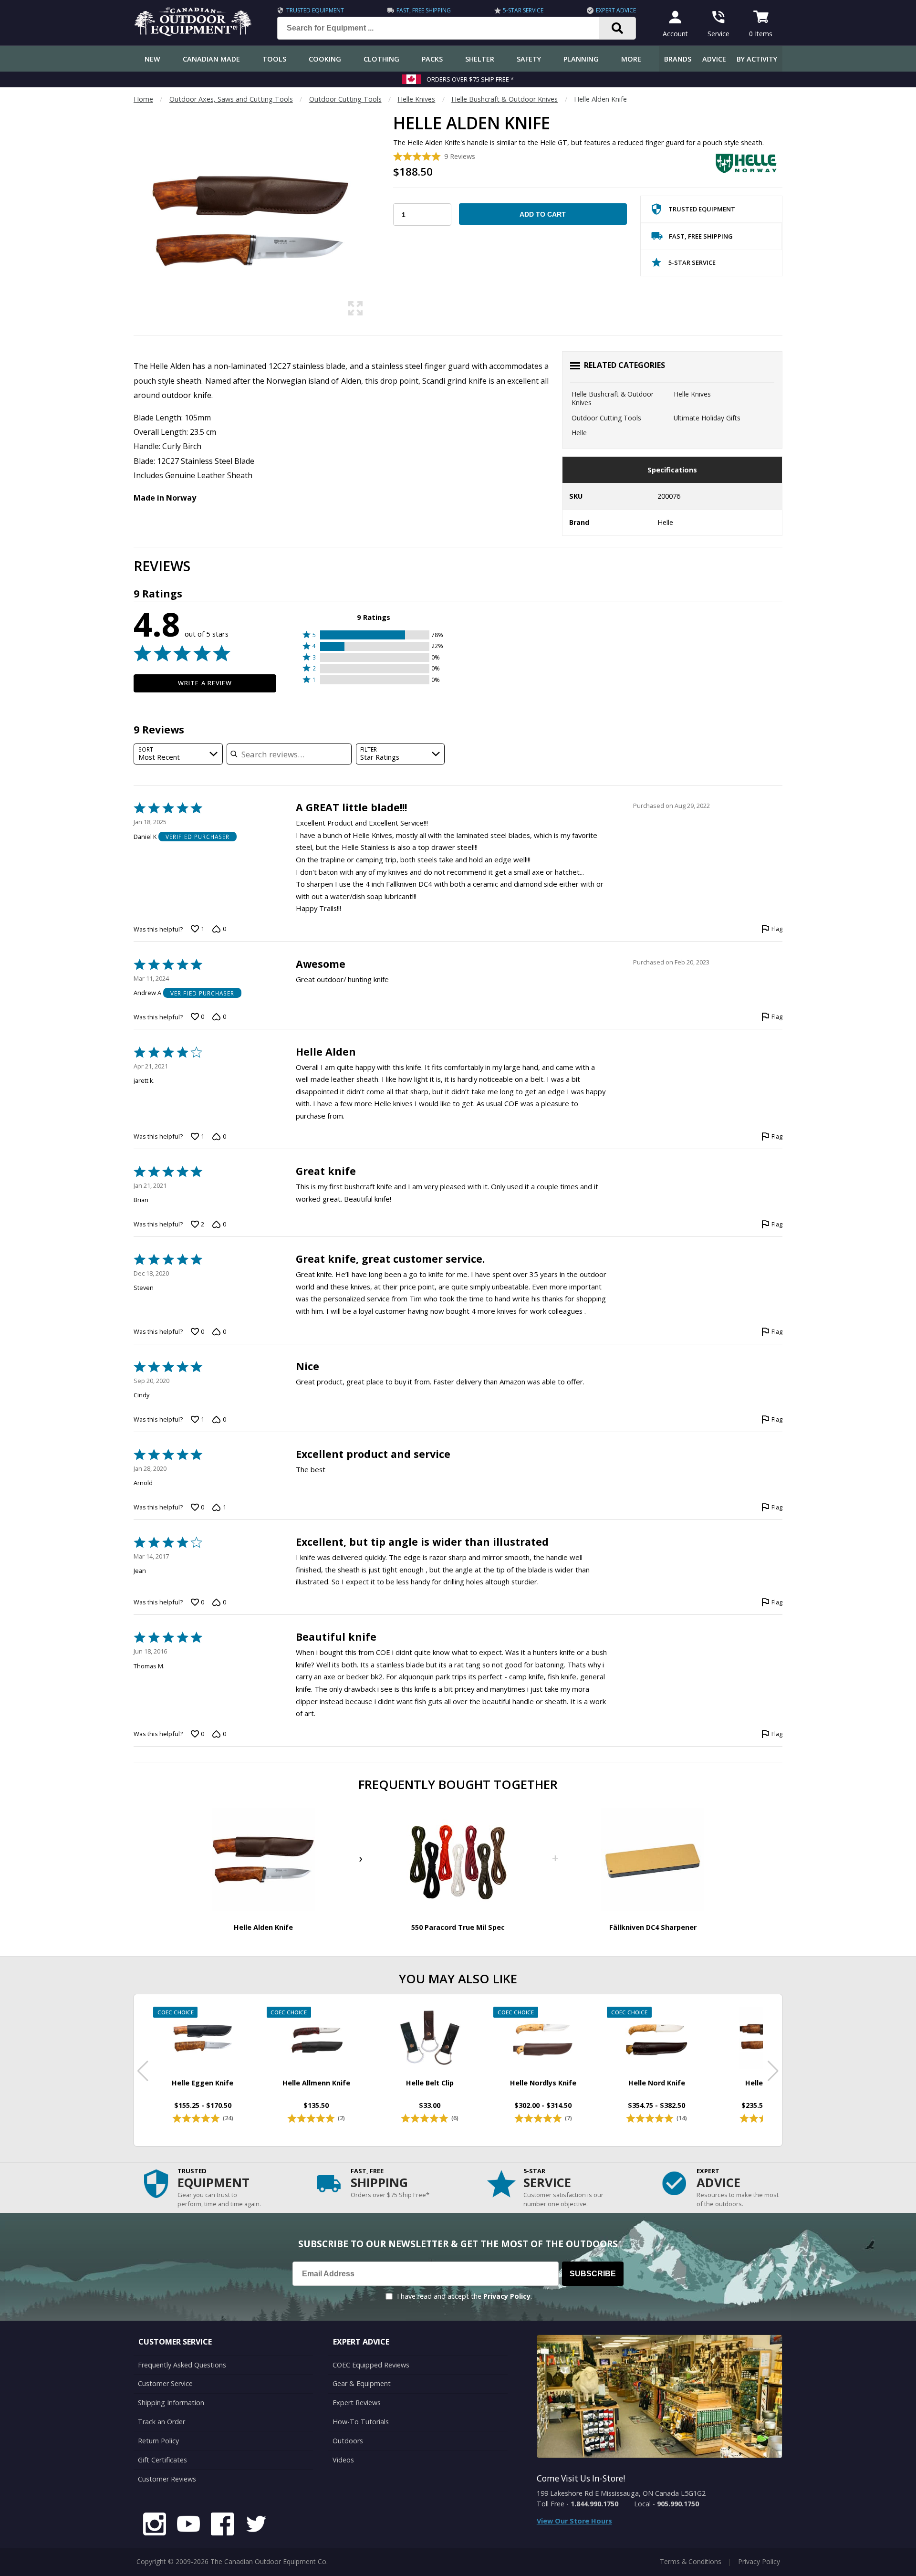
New (152, 59)
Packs (432, 59)
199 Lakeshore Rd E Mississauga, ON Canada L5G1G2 (621, 2493)
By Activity (757, 59)
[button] (374, 635)
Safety (529, 59)
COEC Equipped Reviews (371, 2365)
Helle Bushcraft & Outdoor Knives (505, 99)
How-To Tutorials (361, 2422)
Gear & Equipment (362, 2383)
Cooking (325, 59)
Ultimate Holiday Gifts (707, 418)
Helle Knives (416, 99)
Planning (581, 59)
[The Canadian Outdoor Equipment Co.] (193, 33)
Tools (274, 59)
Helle (579, 433)
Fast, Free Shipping (424, 10)
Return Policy (158, 2441)
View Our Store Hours (574, 2521)
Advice (714, 59)
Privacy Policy (507, 2296)
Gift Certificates (162, 2460)
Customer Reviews (167, 2479)
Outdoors (348, 2441)
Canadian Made (211, 59)
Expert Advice (616, 10)
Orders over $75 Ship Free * (470, 79)
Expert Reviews (357, 2403)
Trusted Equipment (315, 10)
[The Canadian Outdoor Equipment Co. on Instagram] (155, 2525)
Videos (343, 2460)
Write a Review (205, 683)
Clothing (381, 59)
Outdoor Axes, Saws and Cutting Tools (231, 99)
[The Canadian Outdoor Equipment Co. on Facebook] (222, 2525)
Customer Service (165, 2383)
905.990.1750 (678, 2504)
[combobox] (178, 754)
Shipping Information (171, 2403)
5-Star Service (523, 10)
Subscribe (593, 2274)
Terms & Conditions (691, 2561)
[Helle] (747, 163)
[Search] (618, 28)
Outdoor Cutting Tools (345, 99)
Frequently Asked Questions (182, 2365)
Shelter (480, 59)
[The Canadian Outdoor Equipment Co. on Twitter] (256, 2525)
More (631, 59)
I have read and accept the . (464, 2296)
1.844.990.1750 (594, 2504)
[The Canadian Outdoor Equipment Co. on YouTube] (188, 2525)
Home (143, 99)
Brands (678, 59)
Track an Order (161, 2422)
